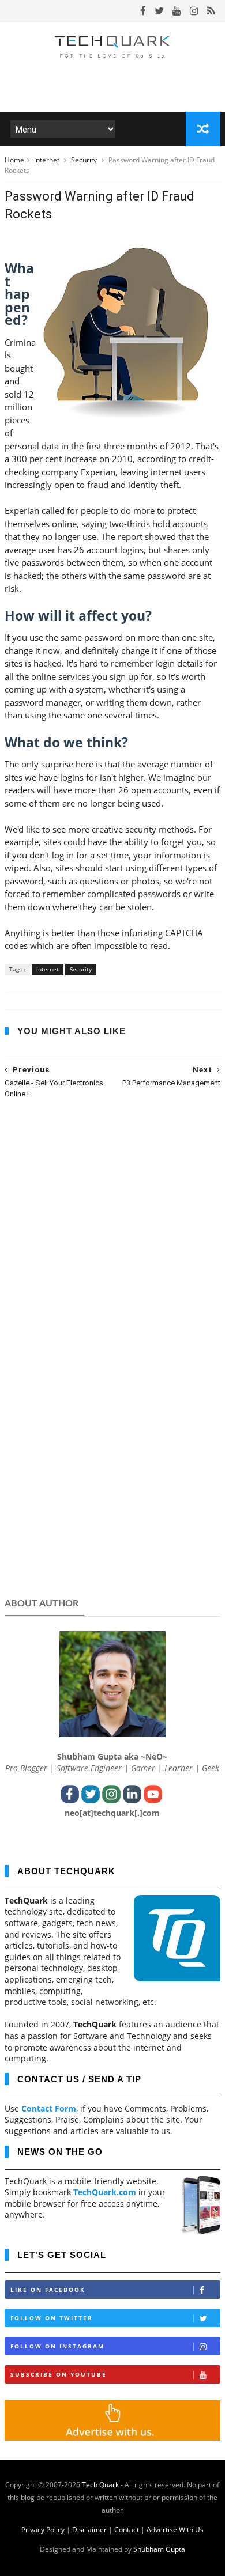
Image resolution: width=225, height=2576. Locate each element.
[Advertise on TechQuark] (112, 2437)
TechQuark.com (105, 2192)
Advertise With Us (175, 2530)
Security (85, 160)
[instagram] (194, 11)
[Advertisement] (112, 1499)
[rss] (211, 11)
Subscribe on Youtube (59, 2374)
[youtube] (177, 11)
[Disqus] (112, 1257)
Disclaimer (89, 2530)
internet (48, 160)
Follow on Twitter (52, 2318)
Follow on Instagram (57, 2346)
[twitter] (159, 11)
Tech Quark (100, 2485)
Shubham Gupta (159, 2549)
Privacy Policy (43, 2530)
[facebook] (143, 11)
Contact (127, 2530)
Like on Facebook (48, 2290)
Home (14, 160)
